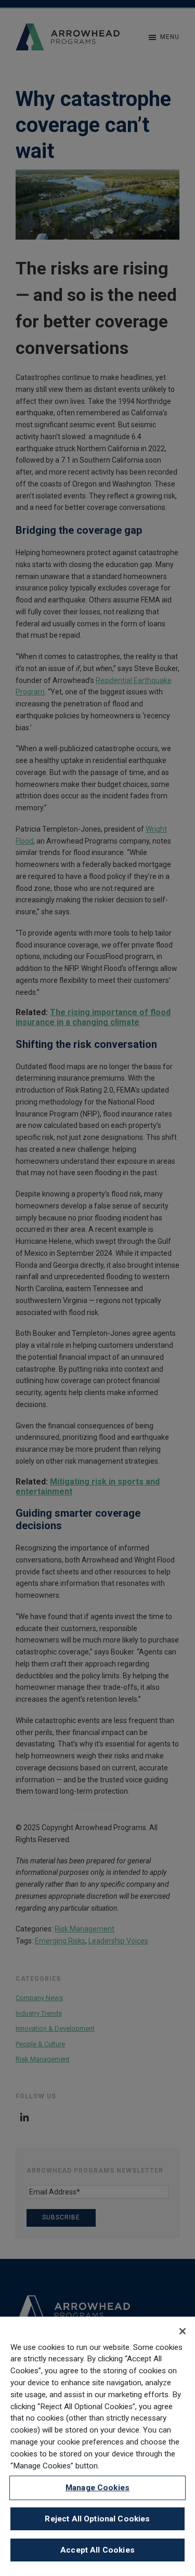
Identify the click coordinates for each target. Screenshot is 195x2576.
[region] (97, 2446)
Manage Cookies (97, 2488)
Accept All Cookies (97, 2550)
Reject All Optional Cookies (97, 2519)
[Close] (183, 2331)
